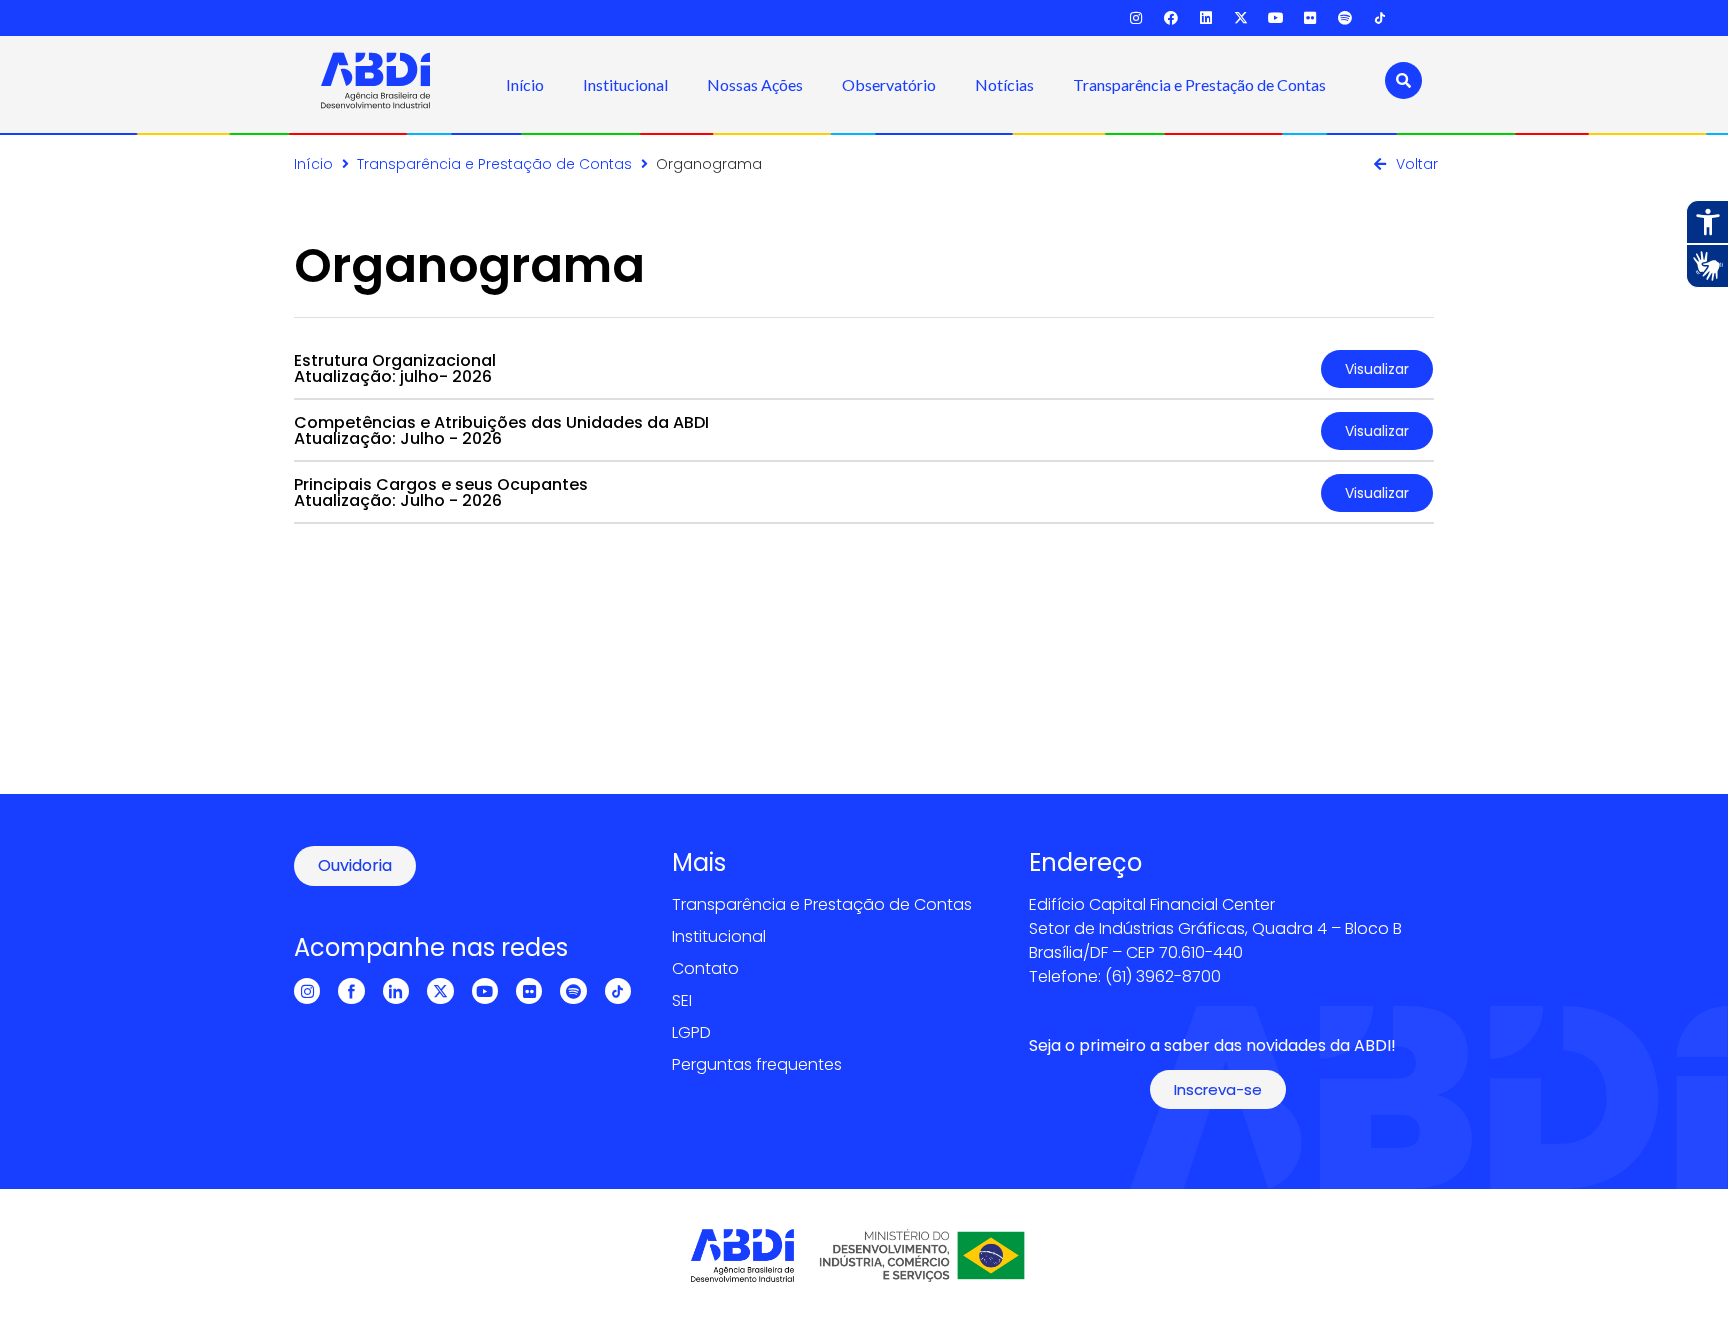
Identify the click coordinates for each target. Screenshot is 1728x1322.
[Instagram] (1136, 18)
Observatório (889, 84)
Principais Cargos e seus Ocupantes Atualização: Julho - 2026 (441, 492)
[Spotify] (1345, 18)
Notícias (1004, 84)
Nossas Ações (755, 84)
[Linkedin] (1206, 18)
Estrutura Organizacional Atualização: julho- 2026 (395, 368)
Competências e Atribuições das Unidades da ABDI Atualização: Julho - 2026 (501, 430)
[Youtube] (1275, 18)
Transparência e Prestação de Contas (1199, 84)
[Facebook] (1171, 18)
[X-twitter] (1240, 18)
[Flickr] (1310, 18)
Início (525, 84)
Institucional (625, 84)
